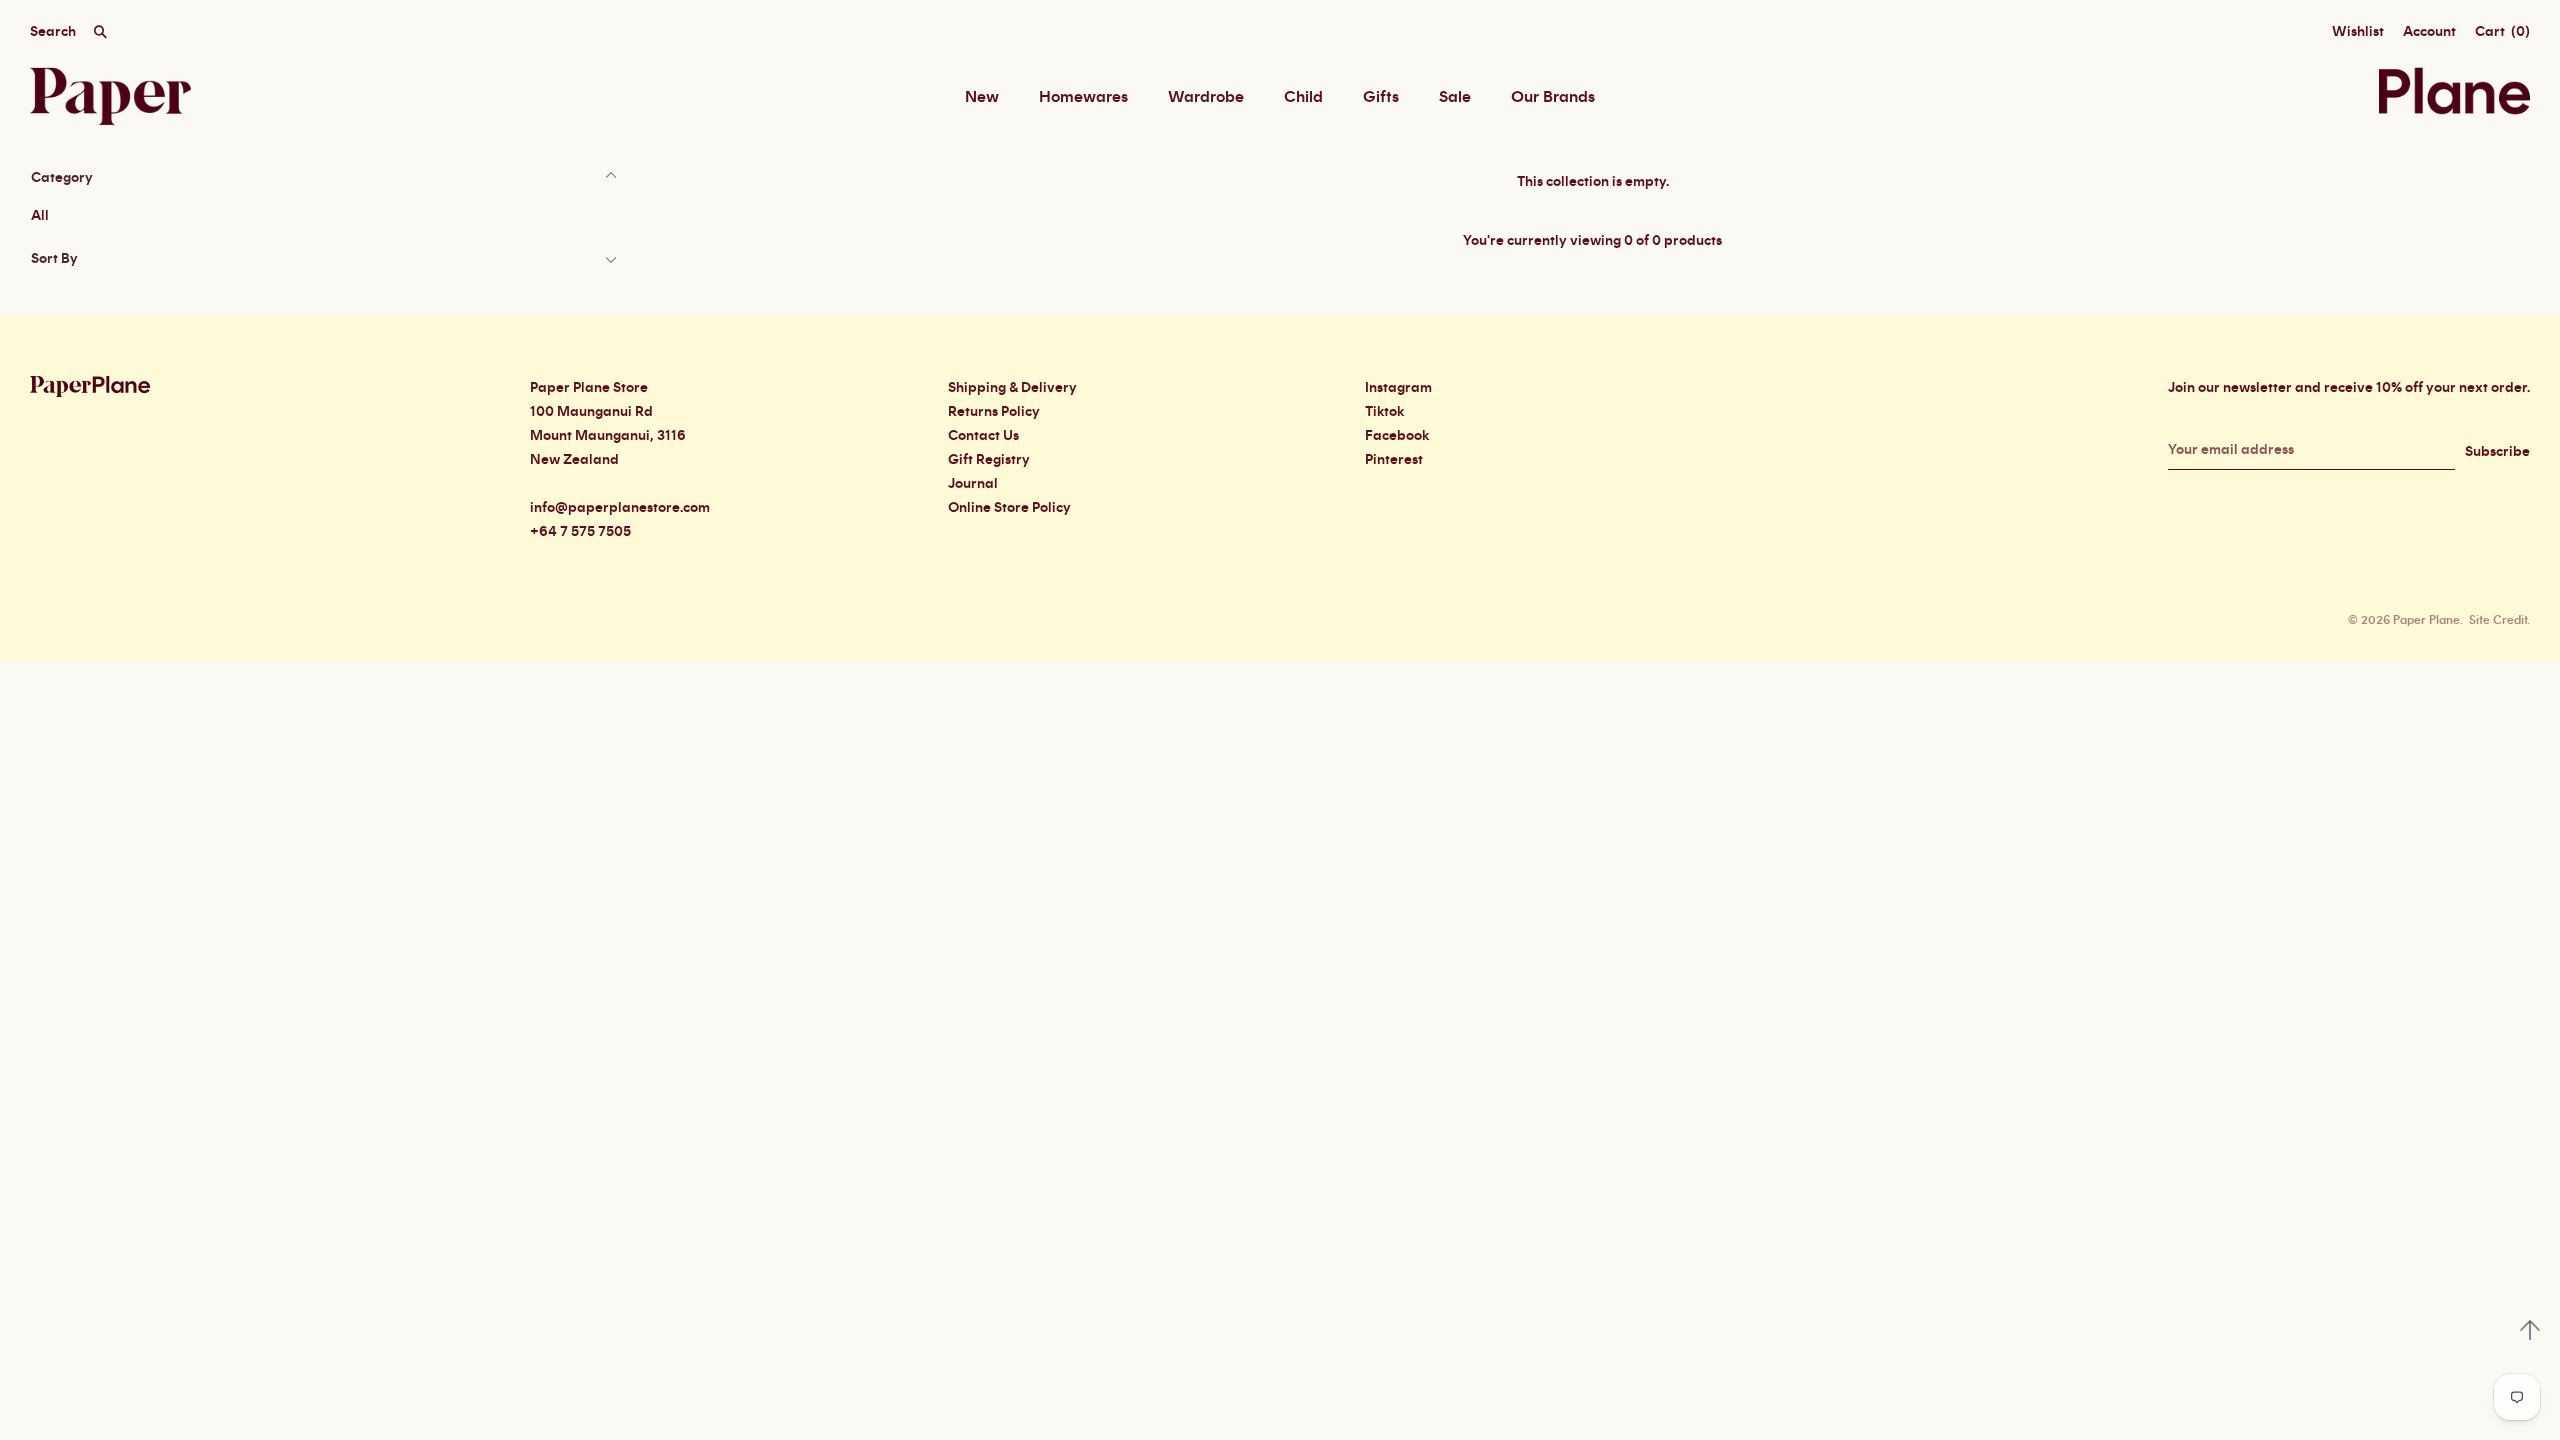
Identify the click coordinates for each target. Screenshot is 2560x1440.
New (982, 97)
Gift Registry (989, 460)
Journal (973, 484)
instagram (1398, 388)
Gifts (1381, 97)
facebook (1397, 436)
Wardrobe (1206, 97)
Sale (1455, 97)
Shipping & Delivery (1012, 388)
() (2502, 32)
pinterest (1394, 460)
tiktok (1384, 412)
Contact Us (983, 436)
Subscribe (2497, 452)
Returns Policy (994, 412)
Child (1303, 97)
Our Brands (1553, 97)
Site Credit (2498, 620)
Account (2429, 32)
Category (62, 178)
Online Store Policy (1009, 508)
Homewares (1083, 97)
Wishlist (2358, 32)
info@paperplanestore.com (620, 508)
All (40, 216)
